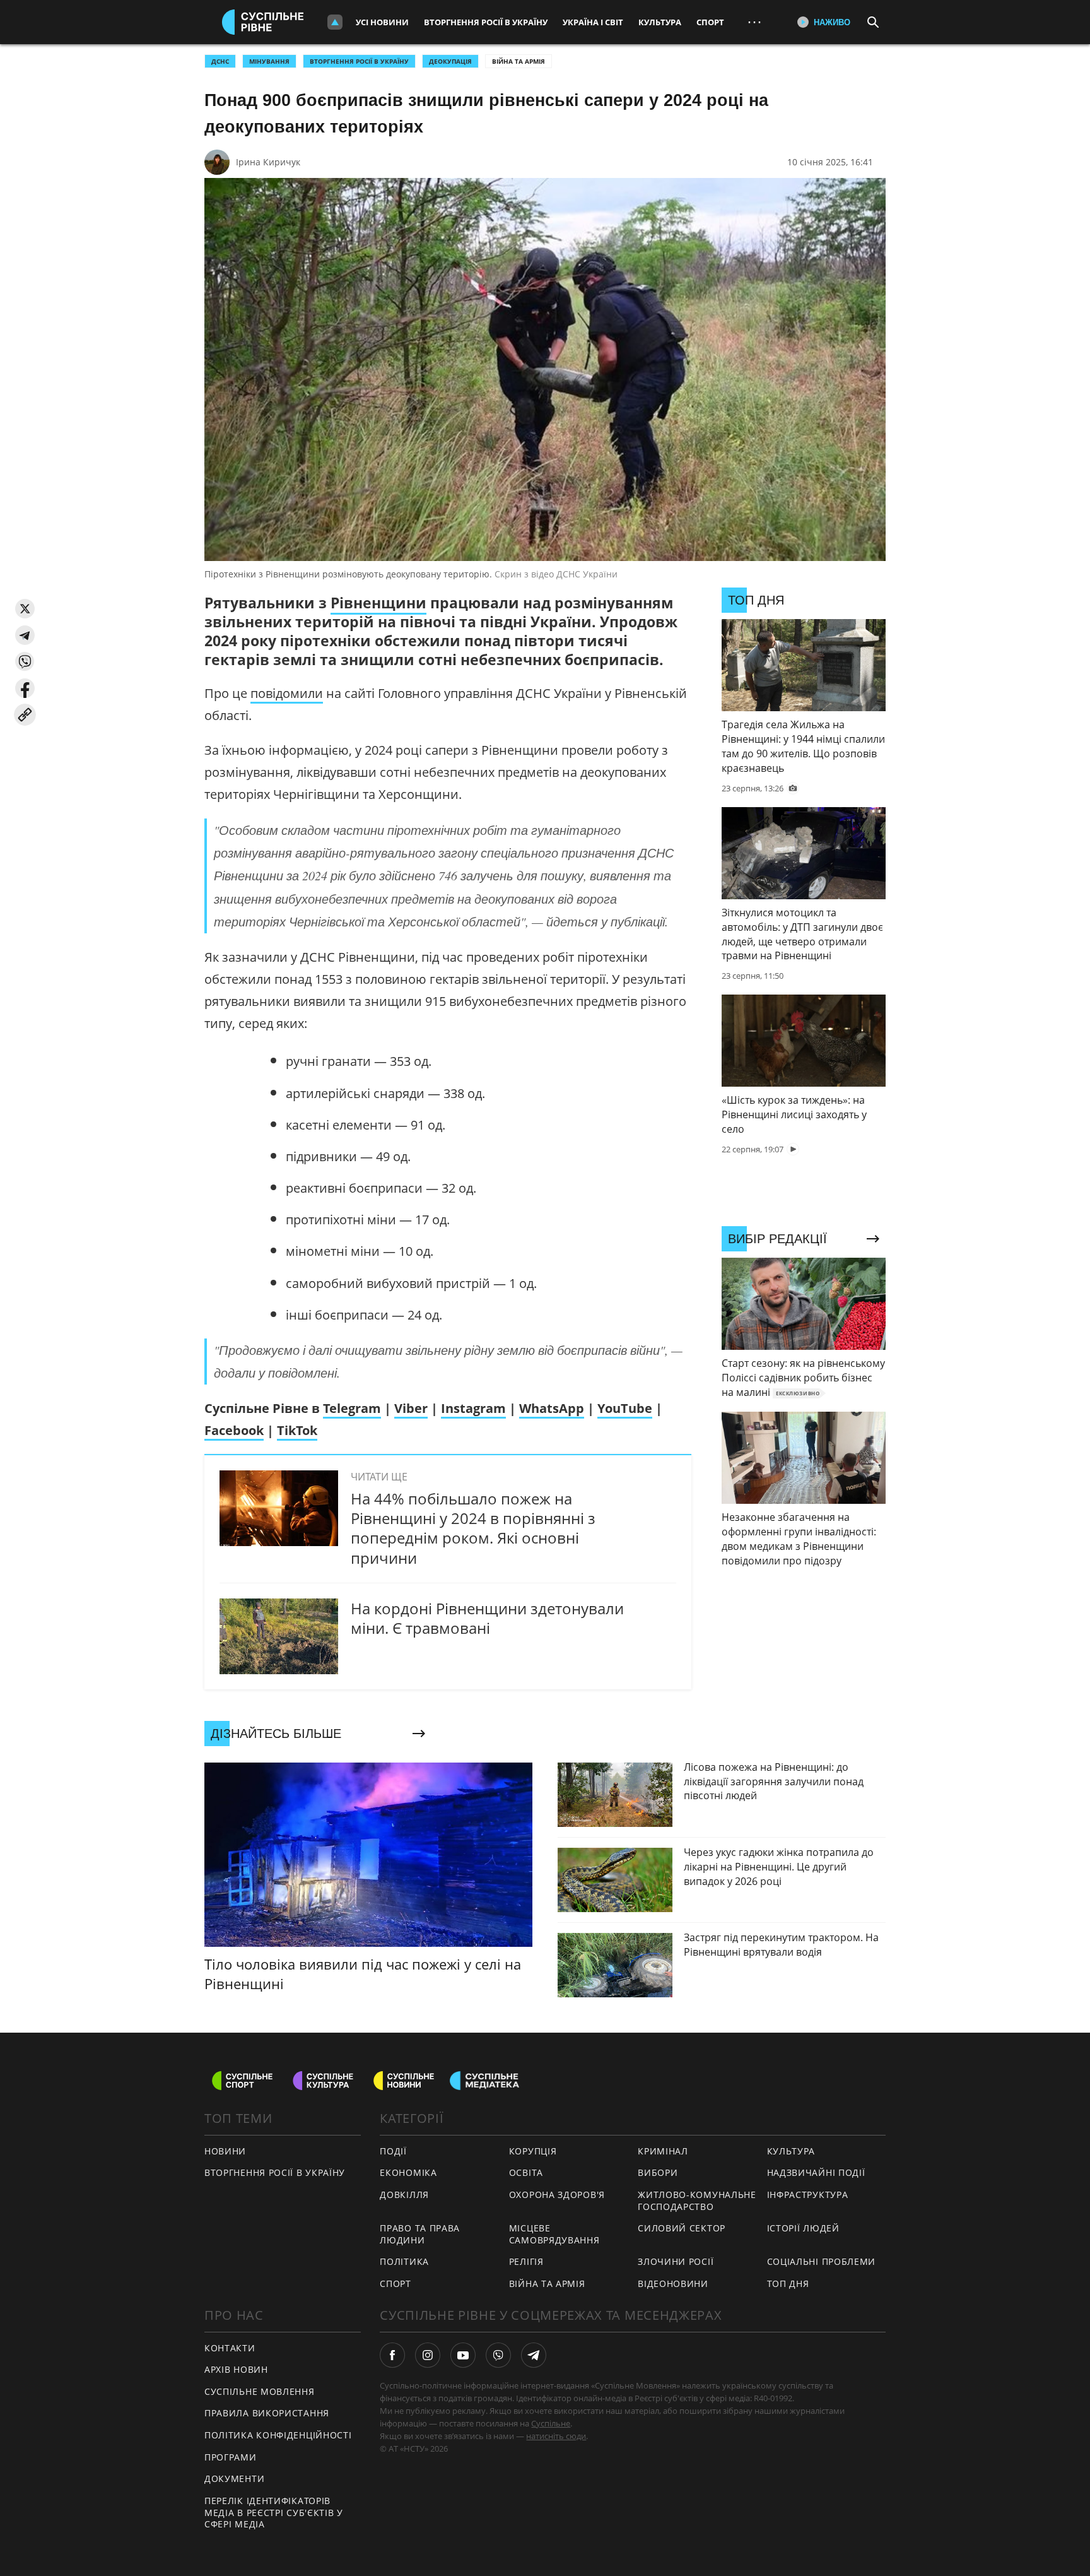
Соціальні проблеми (822, 2261)
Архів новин (236, 2369)
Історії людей (803, 2228)
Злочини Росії (676, 2261)
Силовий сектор (682, 2228)
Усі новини (382, 22)
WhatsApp (552, 1408)
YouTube (625, 1408)
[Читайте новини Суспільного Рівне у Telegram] (534, 2355)
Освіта (526, 2172)
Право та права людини (420, 2234)
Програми (231, 2457)
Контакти (230, 2348)
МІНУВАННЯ (269, 61)
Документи (234, 2479)
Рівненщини (378, 603)
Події (393, 2151)
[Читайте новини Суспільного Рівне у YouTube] (463, 2355)
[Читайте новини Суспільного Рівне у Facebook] (392, 2355)
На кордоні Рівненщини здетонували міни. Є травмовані (487, 1618)
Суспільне (551, 2423)
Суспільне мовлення (260, 2391)
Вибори (658, 2172)
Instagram (473, 1408)
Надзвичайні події (816, 2172)
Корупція (533, 2151)
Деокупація (450, 61)
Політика (404, 2261)
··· (754, 22)
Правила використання (267, 2413)
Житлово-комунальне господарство (697, 2201)
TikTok (297, 1430)
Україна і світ (593, 22)
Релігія (526, 2261)
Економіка (408, 2172)
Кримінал (663, 2151)
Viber (411, 1408)
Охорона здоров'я (557, 2195)
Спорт (710, 22)
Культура (660, 22)
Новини (225, 2151)
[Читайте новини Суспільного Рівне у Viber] (498, 2355)
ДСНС (220, 61)
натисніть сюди (556, 2436)
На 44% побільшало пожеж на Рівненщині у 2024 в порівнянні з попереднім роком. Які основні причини (473, 1528)
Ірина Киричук (268, 162)
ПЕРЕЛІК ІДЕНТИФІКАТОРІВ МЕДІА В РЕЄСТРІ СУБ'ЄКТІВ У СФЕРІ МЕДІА (274, 2512)
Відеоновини (673, 2284)
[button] (25, 609)
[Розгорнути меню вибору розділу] (335, 22)
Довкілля (404, 2195)
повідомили (287, 693)
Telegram (352, 1408)
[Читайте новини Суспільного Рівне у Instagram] (428, 2355)
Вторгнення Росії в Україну (486, 22)
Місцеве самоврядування (554, 2234)
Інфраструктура (808, 2195)
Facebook (234, 1430)
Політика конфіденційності (278, 2435)
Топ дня (788, 2284)
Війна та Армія (519, 61)
